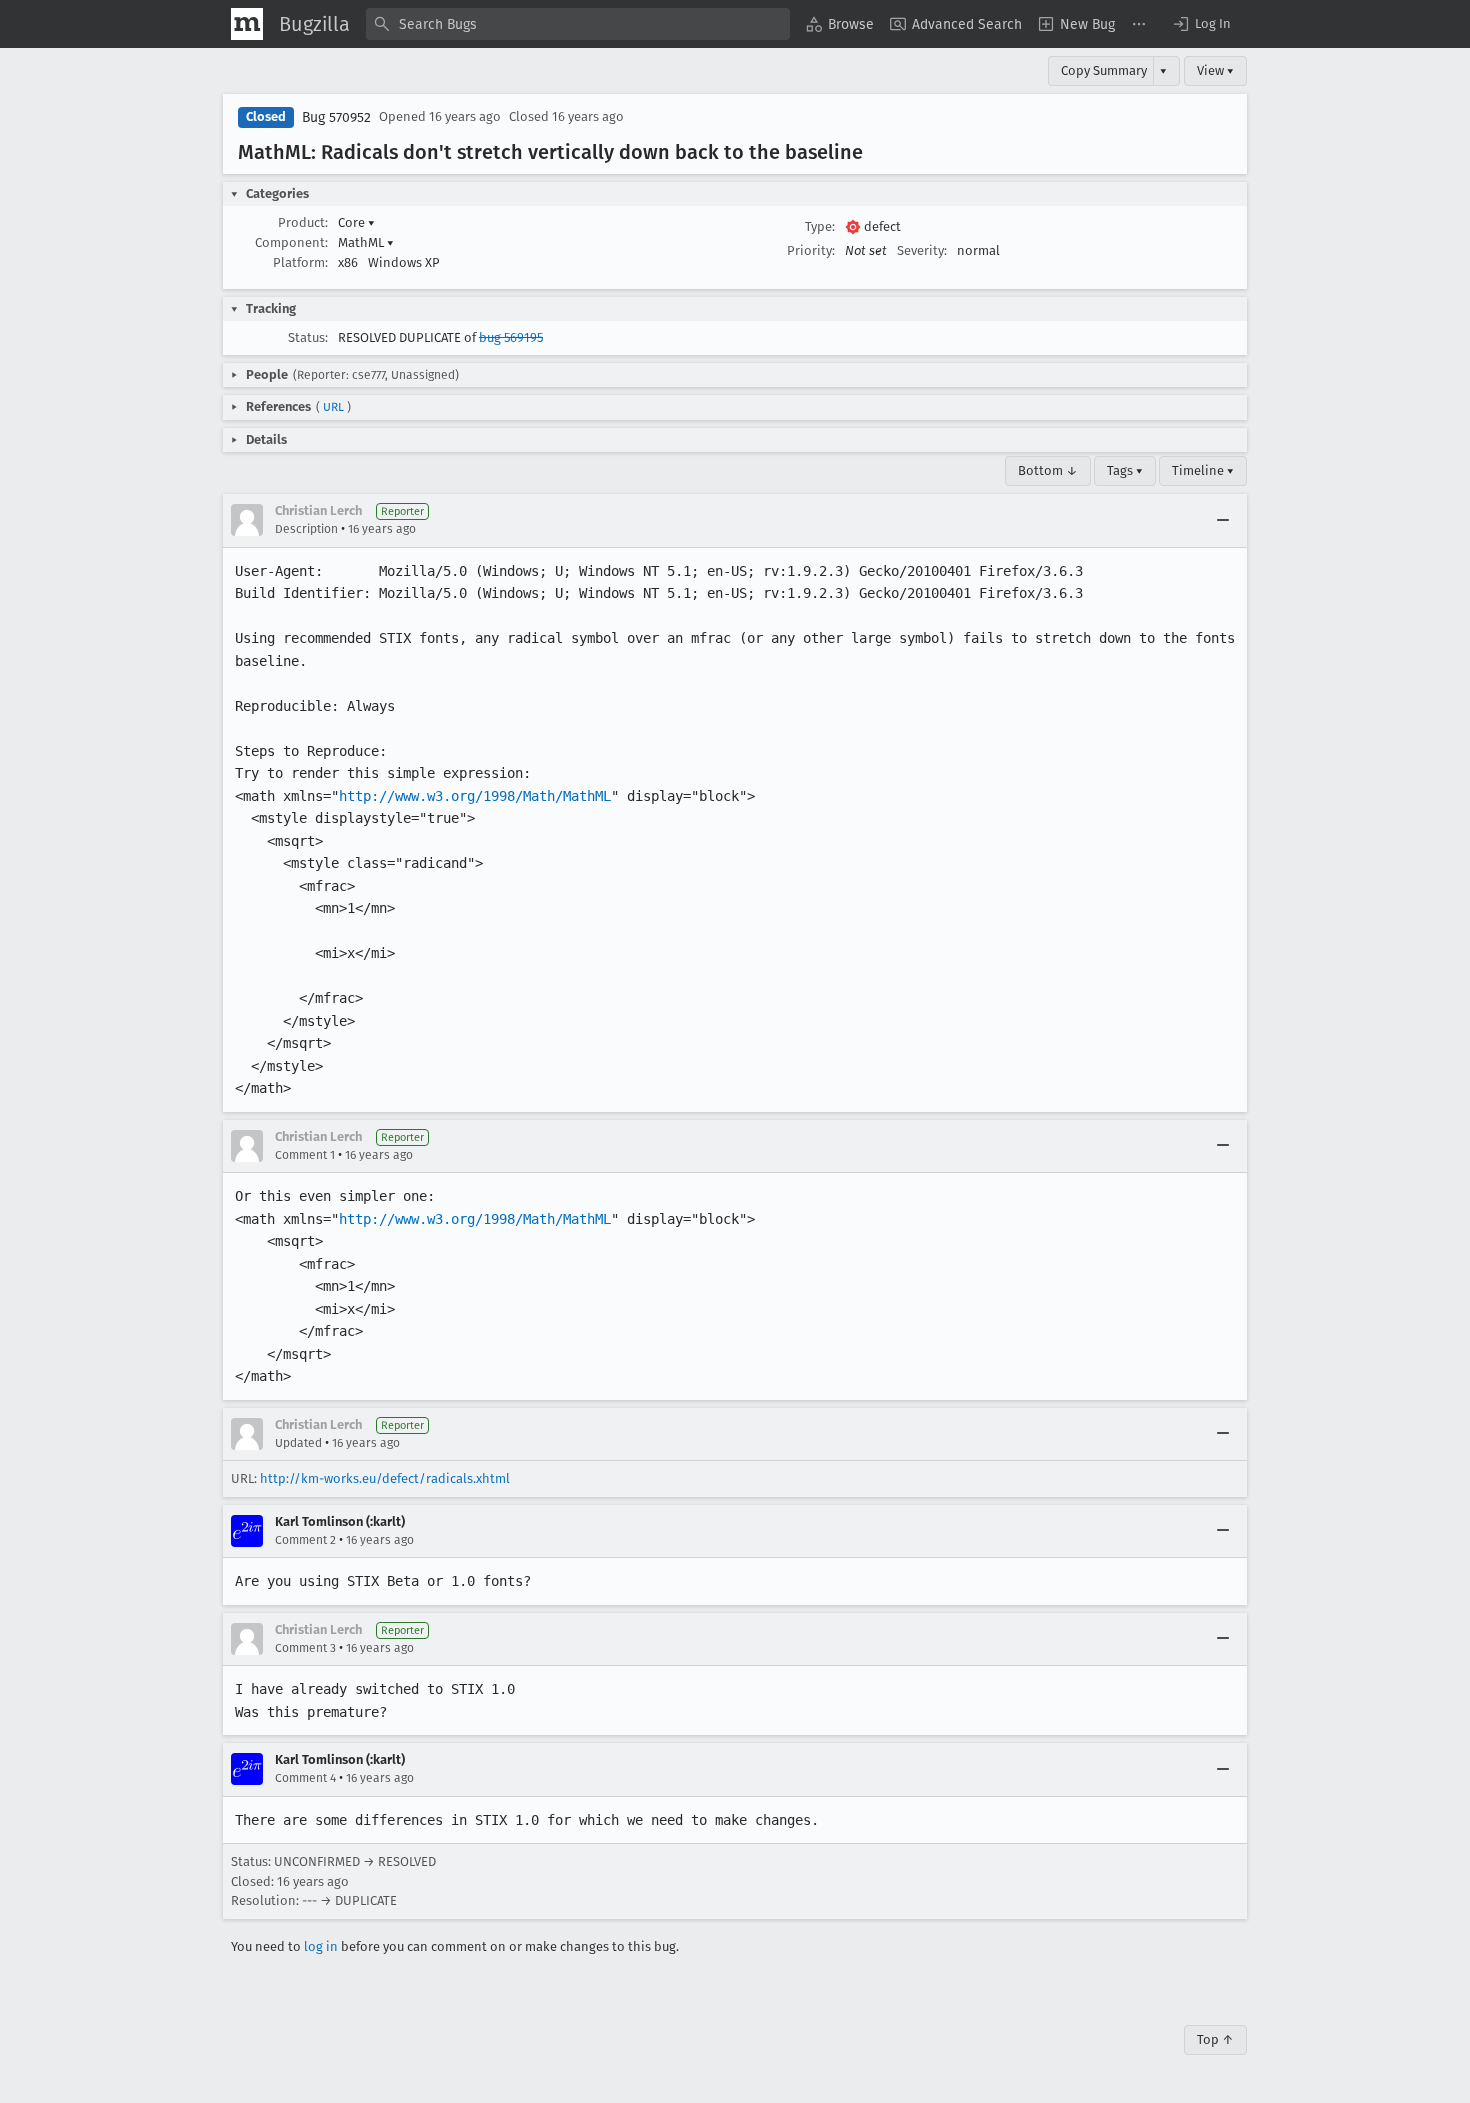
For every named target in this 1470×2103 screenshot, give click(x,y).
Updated (298, 1443)
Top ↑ (1215, 2039)
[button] (1201, 24)
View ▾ (1215, 70)
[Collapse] (1223, 520)
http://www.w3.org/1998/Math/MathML (475, 796)
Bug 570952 (336, 117)
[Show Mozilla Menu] (247, 24)
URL (333, 407)
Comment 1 (305, 1155)
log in (321, 1946)
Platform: (300, 262)
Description (306, 529)
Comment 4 (305, 1778)
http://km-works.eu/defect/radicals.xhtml (385, 1478)
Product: (303, 222)
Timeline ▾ (1203, 470)
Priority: (811, 250)
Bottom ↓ (1048, 470)
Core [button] (356, 222)
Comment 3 (305, 1648)
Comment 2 (305, 1540)
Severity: (922, 250)
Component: (291, 242)
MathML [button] (366, 242)
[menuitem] (840, 24)
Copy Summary (1104, 70)
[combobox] (578, 24)
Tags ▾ (1125, 470)
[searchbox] (578, 24)
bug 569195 (511, 337)
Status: (308, 337)
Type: (820, 226)
